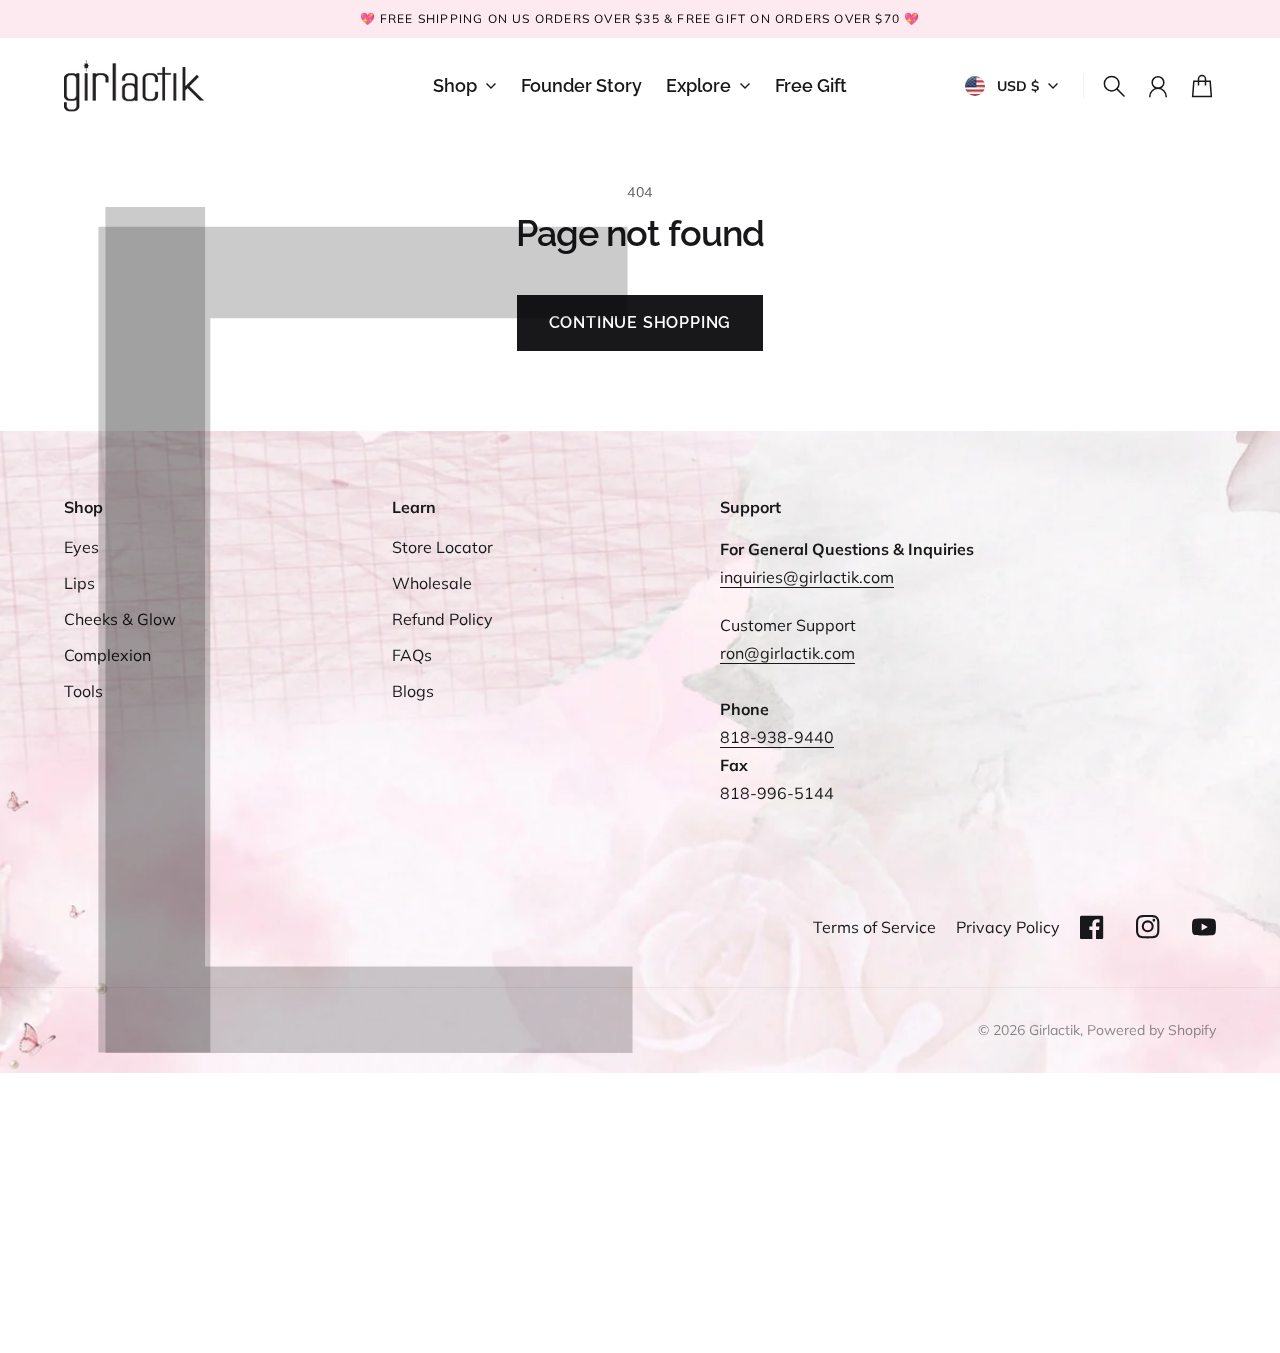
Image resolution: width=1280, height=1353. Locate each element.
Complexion (107, 655)
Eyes (81, 547)
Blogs (413, 691)
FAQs (412, 655)
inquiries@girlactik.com (807, 577)
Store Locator (442, 547)
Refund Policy (442, 619)
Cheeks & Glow (120, 619)
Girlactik (1054, 1030)
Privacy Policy (1008, 927)
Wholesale (432, 583)
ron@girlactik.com (787, 653)
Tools (83, 691)
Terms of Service (874, 927)
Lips (79, 583)
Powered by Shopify (1151, 1030)
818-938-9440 (777, 737)
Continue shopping (640, 322)
